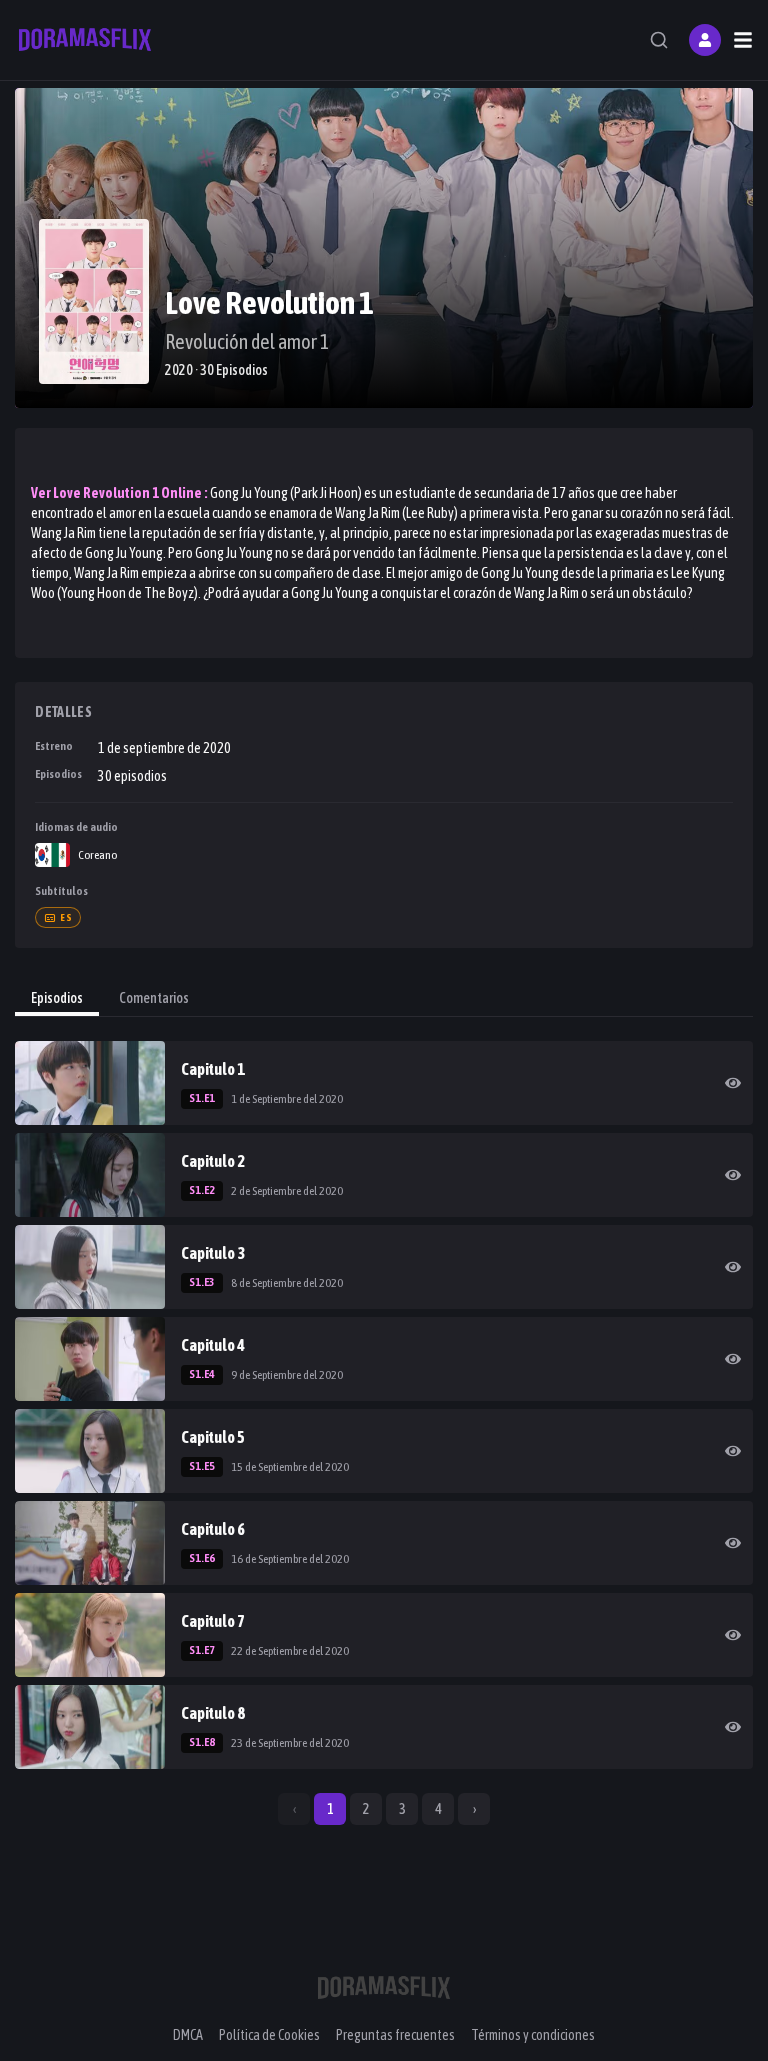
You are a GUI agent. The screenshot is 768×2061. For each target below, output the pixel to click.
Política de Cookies (269, 2035)
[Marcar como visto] (733, 1083)
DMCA (188, 2035)
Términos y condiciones (533, 2035)
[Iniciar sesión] (705, 40)
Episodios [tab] (57, 998)
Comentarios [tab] (154, 998)
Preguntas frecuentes (395, 2035)
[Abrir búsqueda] (659, 40)
